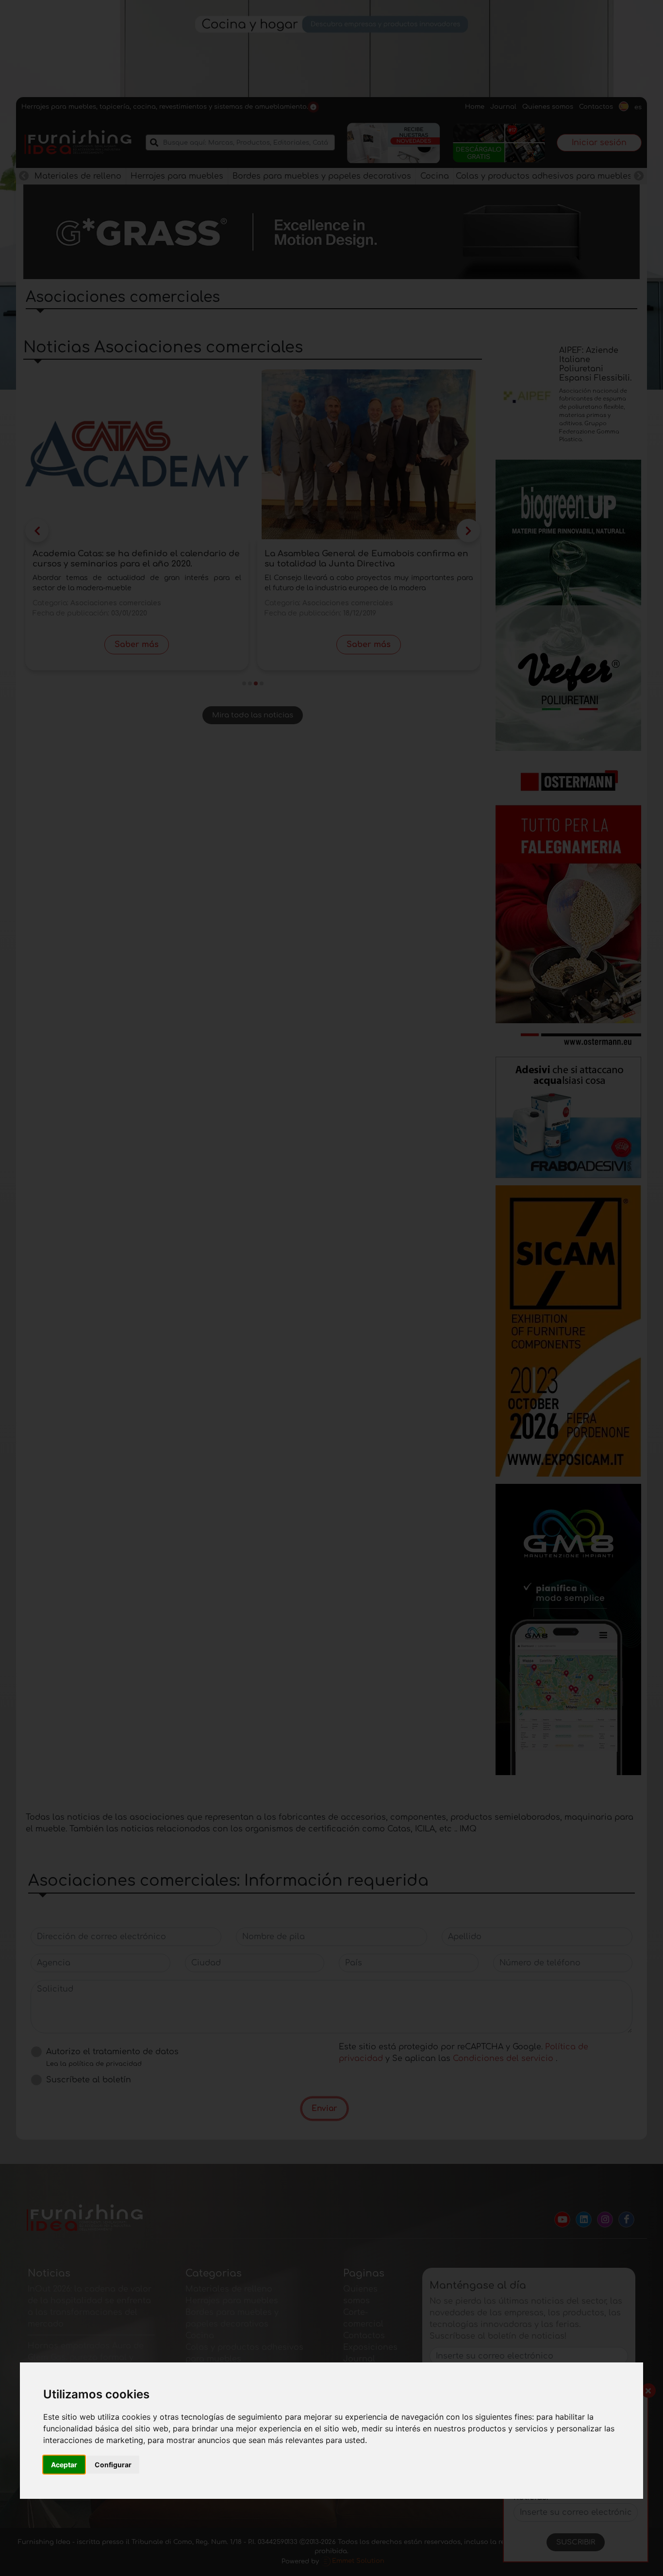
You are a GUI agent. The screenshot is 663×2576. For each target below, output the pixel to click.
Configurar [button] (113, 2465)
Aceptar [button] (64, 2465)
